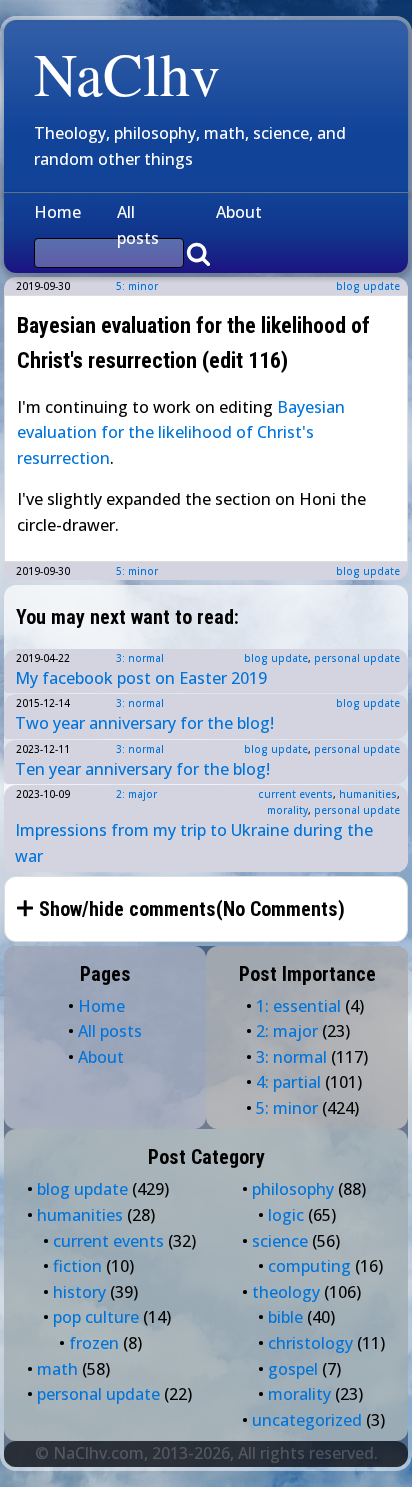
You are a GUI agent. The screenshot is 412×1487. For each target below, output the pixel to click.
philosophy (293, 1189)
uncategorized (307, 1420)
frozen (94, 1343)
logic (286, 1215)
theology (286, 1292)
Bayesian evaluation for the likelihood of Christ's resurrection (181, 432)
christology (310, 1343)
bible (285, 1317)
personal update (357, 658)
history (79, 1292)
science (280, 1241)
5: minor (137, 286)
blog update (368, 286)
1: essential (298, 1006)
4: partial (288, 1082)
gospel (293, 1369)
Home (57, 212)
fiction (77, 1266)
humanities (368, 794)
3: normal (140, 658)
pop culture (96, 1317)
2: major (136, 794)
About (239, 212)
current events (295, 794)
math (57, 1369)
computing (309, 1266)
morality (287, 810)
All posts (138, 225)
